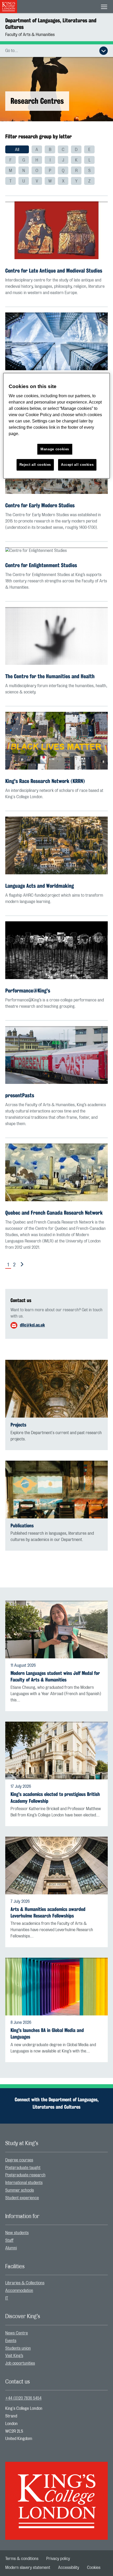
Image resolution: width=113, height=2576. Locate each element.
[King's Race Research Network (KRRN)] (56, 741)
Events (11, 2341)
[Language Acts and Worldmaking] (56, 845)
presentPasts (20, 1095)
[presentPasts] (56, 1055)
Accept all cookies (77, 465)
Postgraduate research (25, 2175)
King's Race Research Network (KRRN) (45, 781)
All (17, 150)
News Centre (17, 2333)
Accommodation (19, 2291)
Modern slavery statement (28, 2568)
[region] (57, 426)
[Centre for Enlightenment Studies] (56, 550)
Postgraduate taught (23, 2168)
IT (7, 2298)
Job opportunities (20, 2363)
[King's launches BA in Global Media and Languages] (56, 1987)
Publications (22, 1526)
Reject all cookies (35, 465)
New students (17, 2233)
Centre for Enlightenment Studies (41, 565)
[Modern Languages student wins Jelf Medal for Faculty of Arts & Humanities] (56, 1629)
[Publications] (56, 1490)
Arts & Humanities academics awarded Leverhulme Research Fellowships (48, 1913)
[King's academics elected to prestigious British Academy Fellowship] (56, 1751)
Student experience (22, 2198)
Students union (18, 2348)
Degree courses (19, 2160)
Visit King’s (14, 2356)
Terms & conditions (22, 2559)
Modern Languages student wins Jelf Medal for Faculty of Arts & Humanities (55, 1676)
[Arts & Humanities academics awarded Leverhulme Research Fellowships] (56, 1866)
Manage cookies (55, 449)
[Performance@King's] (56, 950)
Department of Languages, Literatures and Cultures (51, 24)
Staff (9, 2240)
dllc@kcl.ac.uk (32, 1325)
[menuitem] (17, 149)
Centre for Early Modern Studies (40, 505)
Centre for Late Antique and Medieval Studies (54, 271)
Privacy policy (58, 2559)
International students (24, 2183)
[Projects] (56, 1389)
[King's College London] (56, 2496)
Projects (18, 1425)
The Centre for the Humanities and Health (50, 676)
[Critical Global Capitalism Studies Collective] (56, 341)
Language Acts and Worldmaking (40, 886)
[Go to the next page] (21, 1265)
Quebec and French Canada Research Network (54, 1213)
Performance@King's (28, 991)
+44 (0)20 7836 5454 (23, 2398)
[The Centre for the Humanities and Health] (56, 636)
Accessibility (69, 2568)
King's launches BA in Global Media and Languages (47, 2034)
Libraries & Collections (25, 2283)
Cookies (94, 2568)
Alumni (11, 2248)
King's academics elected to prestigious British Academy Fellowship (55, 1798)
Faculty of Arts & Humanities (30, 35)
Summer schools (20, 2190)
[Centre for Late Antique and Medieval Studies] (56, 230)
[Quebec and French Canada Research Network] (56, 1172)
